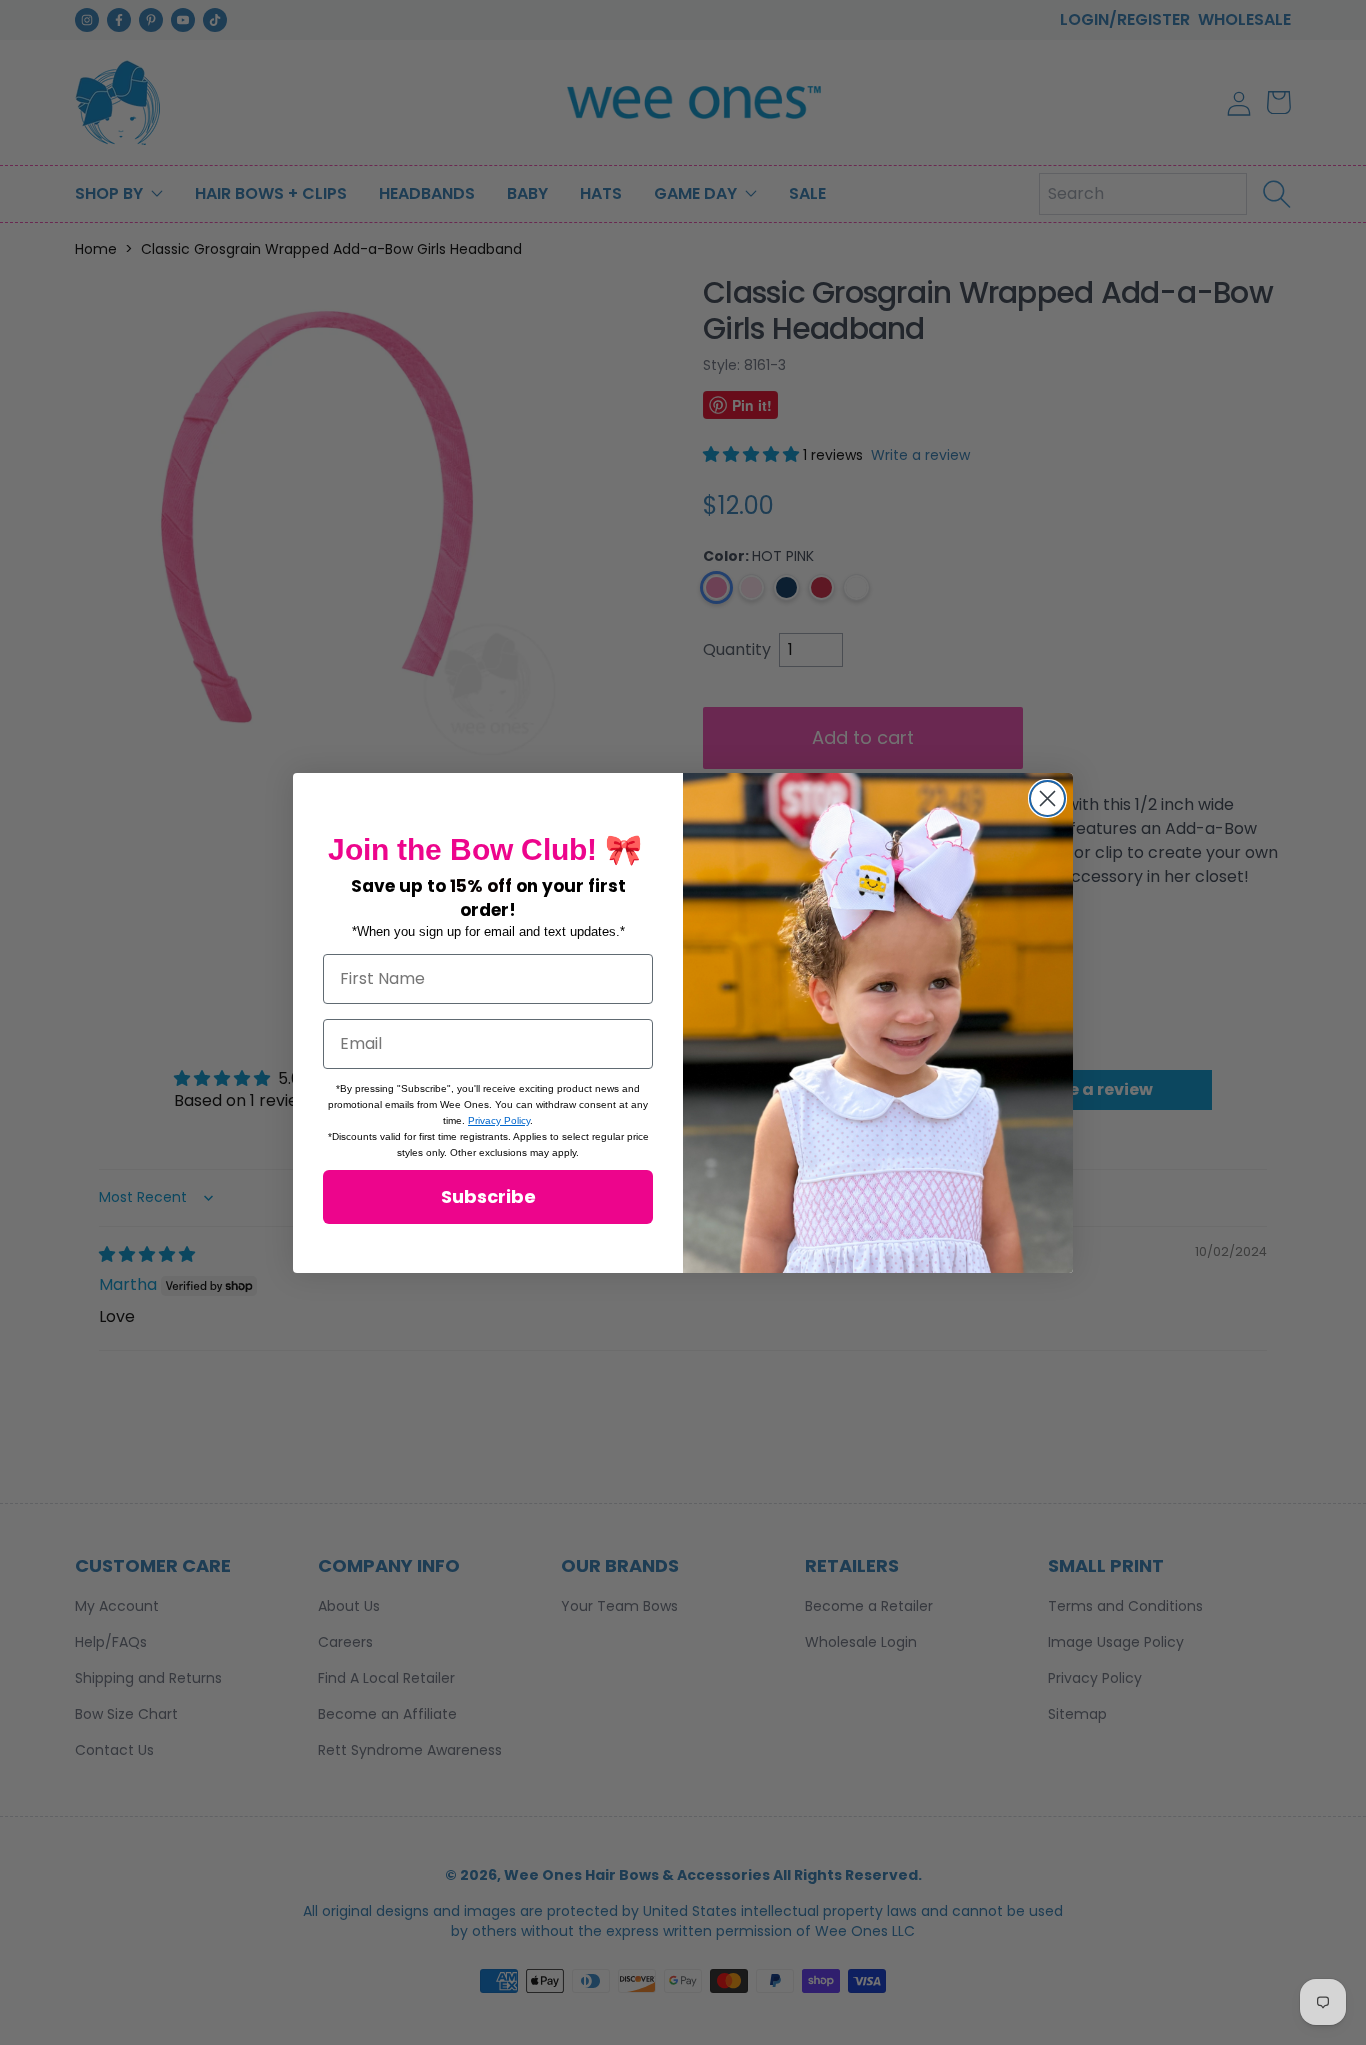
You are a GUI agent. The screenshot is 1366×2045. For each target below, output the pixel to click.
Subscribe (488, 1196)
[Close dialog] (1047, 798)
